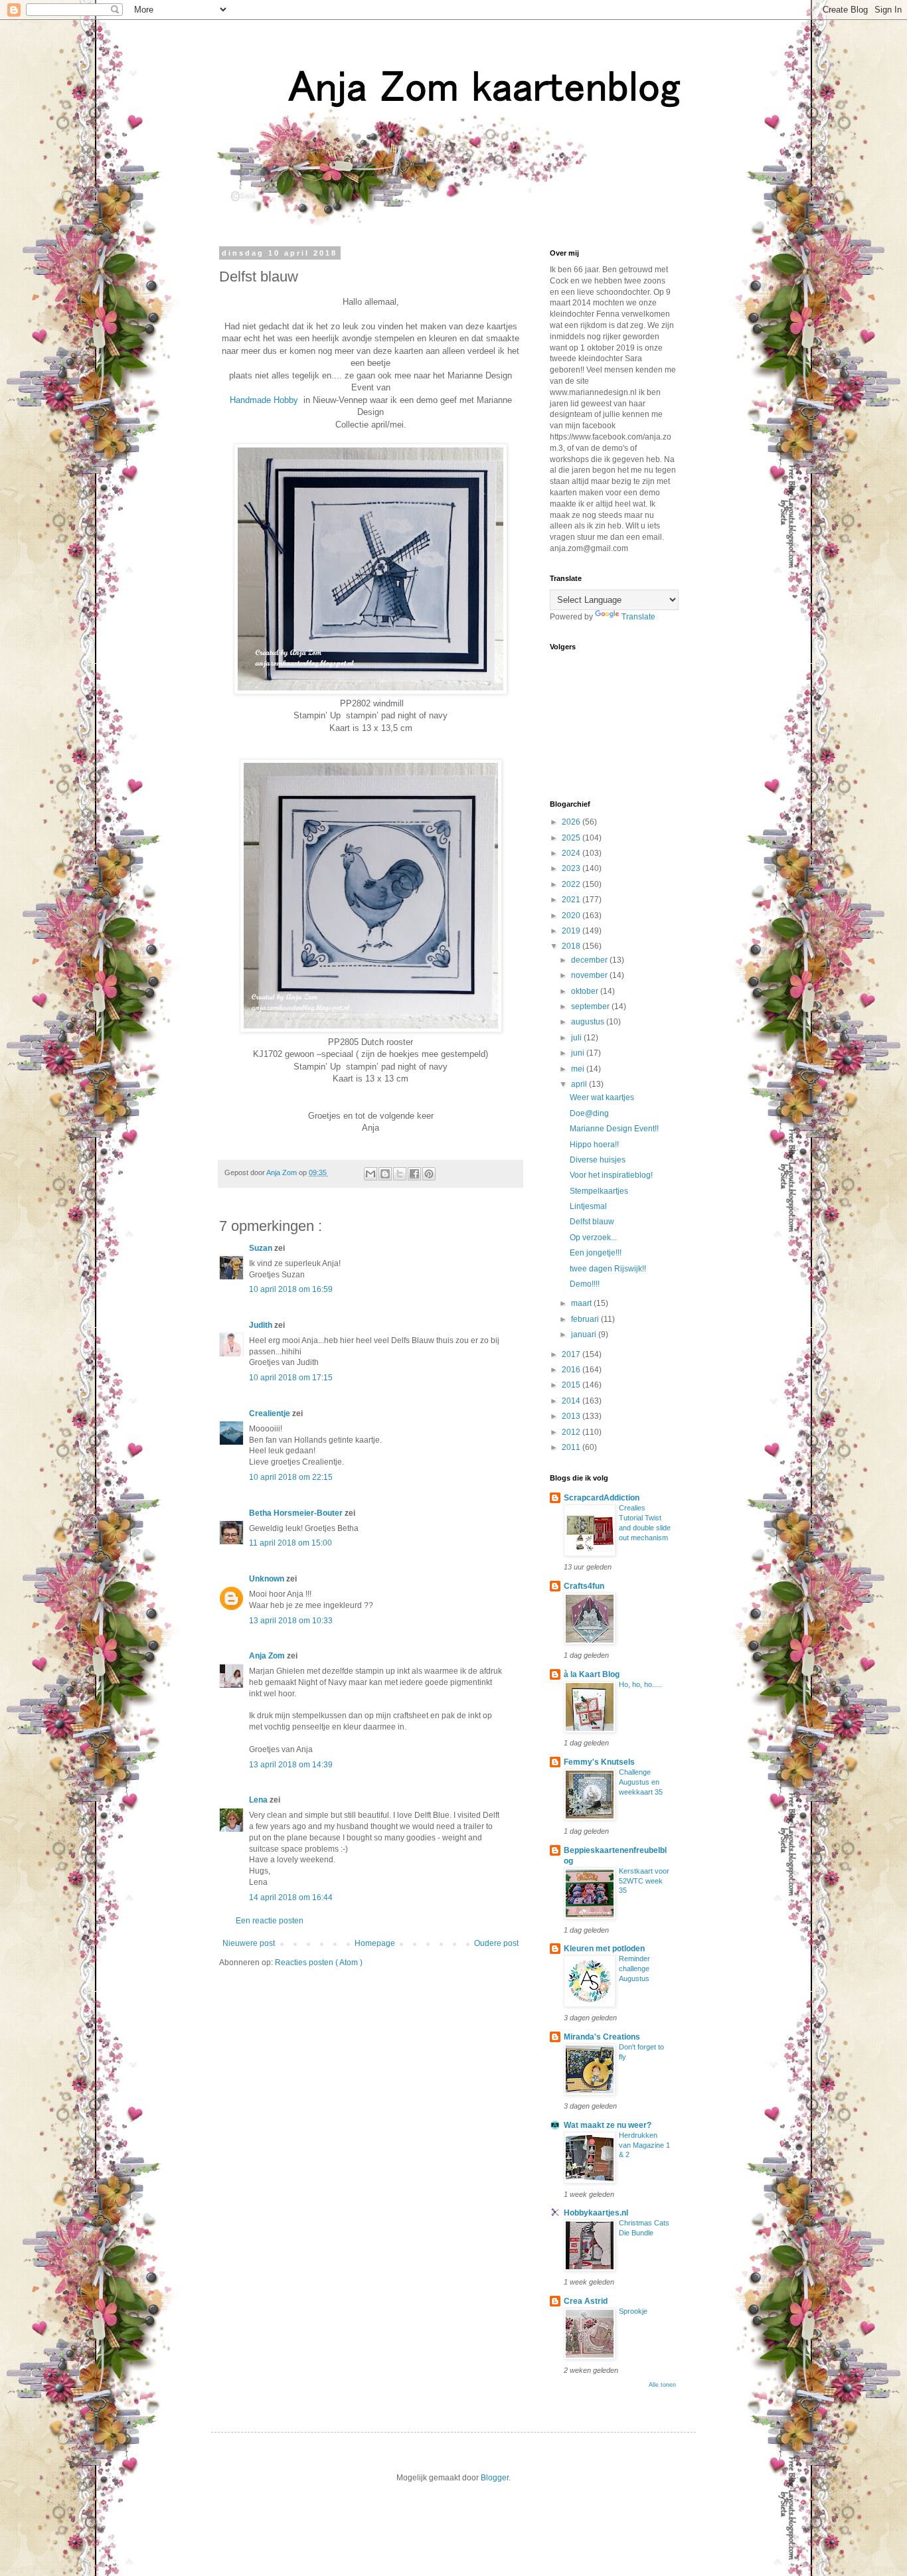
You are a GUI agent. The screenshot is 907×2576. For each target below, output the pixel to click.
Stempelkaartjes (599, 1191)
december (590, 960)
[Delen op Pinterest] (429, 1174)
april (580, 1084)
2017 (572, 1354)
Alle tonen (662, 2385)
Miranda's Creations (602, 2037)
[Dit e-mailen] (371, 1174)
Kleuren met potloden (604, 1949)
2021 (572, 900)
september (591, 1006)
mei (579, 1069)
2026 (572, 822)
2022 (572, 884)
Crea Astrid (586, 2301)
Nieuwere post (249, 1943)
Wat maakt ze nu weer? (608, 2125)
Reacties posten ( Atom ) (319, 1963)
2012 (572, 1432)
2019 (572, 931)
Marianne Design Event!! (614, 1129)
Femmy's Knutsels (599, 1762)
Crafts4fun (584, 1586)
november (590, 975)
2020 (572, 916)
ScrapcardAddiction (602, 1498)
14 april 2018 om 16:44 (291, 1897)
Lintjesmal (588, 1206)
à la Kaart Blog (592, 1674)
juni (579, 1053)
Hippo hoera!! (594, 1145)
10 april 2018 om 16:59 (291, 1289)
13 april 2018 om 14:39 (291, 1765)
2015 (572, 1385)
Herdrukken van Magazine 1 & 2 (644, 2145)
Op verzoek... (593, 1238)
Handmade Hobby (264, 400)
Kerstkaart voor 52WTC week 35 (644, 1881)
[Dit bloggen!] (385, 1174)
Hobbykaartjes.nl (596, 2213)
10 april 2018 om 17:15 (291, 1378)
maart (582, 1303)
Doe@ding (589, 1113)
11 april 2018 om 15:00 (290, 1543)
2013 (572, 1416)
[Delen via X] (400, 1174)
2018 (572, 946)
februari (586, 1319)
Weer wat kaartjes (602, 1097)
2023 (572, 868)
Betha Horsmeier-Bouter (297, 1513)
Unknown (268, 1579)
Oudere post (496, 1943)
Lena (259, 1800)
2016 (572, 1370)
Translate (638, 617)
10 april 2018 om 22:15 (291, 1477)
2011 (572, 1447)
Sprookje (633, 2311)
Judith (262, 1325)
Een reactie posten (270, 1921)
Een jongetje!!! (596, 1253)
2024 (572, 853)
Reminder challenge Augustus (634, 1969)
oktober (586, 991)
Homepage (375, 1943)
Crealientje (271, 1413)
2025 (572, 838)
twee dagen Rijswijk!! (608, 1269)
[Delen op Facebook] (414, 1174)
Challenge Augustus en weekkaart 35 (641, 1782)
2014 (572, 1401)
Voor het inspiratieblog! (611, 1175)
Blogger (495, 2478)
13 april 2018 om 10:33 (291, 1621)
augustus (589, 1022)
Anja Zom (268, 1656)
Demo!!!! (585, 1284)
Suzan (262, 1248)
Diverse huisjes (598, 1160)
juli (577, 1038)
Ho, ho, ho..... (640, 1684)
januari (585, 1334)
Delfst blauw (592, 1222)
